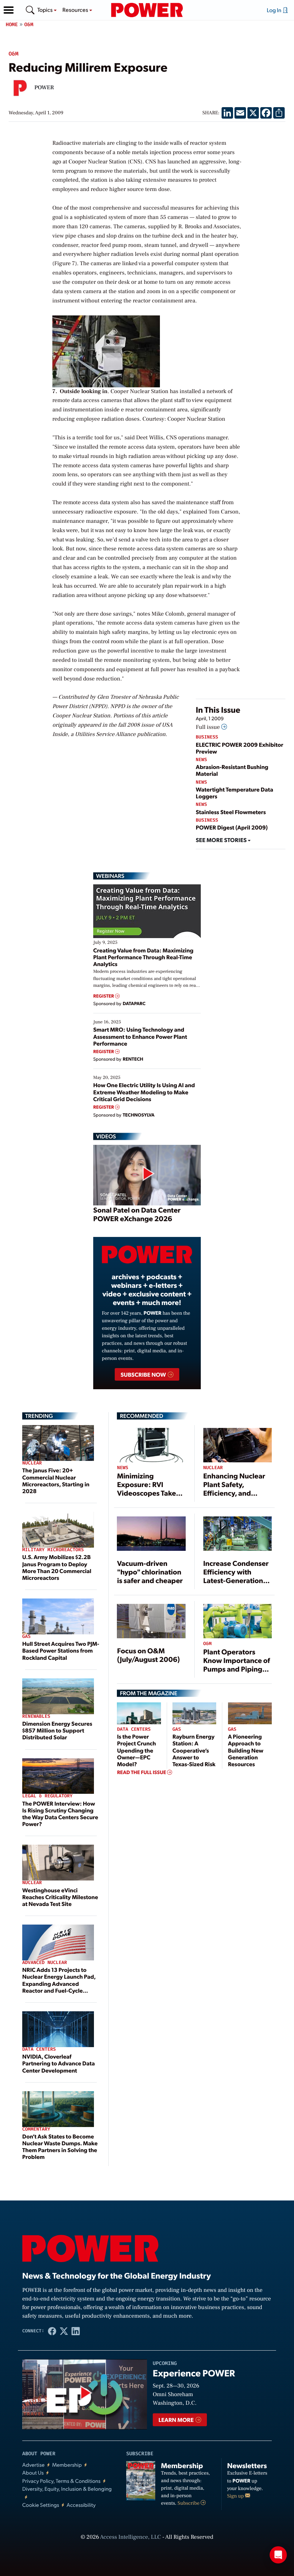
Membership (67, 2465)
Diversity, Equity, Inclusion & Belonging (67, 2489)
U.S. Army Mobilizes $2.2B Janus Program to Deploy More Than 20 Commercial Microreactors (57, 1567)
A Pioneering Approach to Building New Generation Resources (246, 1750)
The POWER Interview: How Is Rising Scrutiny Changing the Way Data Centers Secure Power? (60, 1814)
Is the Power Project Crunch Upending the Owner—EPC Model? (136, 1750)
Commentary (36, 2129)
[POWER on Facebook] (52, 2331)
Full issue (208, 727)
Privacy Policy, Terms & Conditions (61, 2481)
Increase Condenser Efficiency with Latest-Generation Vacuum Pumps (236, 1576)
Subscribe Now (144, 1374)
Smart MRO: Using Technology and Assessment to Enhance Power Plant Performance (140, 1036)
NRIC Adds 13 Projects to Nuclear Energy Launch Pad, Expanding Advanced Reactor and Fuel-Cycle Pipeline (59, 1983)
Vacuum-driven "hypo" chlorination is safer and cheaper (150, 1572)
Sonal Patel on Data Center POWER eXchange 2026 (137, 1214)
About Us (33, 2473)
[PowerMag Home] (147, 10)
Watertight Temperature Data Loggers (234, 793)
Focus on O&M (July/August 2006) (148, 1655)
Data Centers (39, 2049)
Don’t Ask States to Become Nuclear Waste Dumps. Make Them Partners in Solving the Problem (60, 2147)
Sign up (236, 2496)
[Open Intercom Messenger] (278, 2555)
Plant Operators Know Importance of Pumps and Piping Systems (237, 1664)
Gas (26, 1637)
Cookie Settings (41, 2505)
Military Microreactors (53, 1550)
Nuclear (32, 1463)
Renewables (36, 1717)
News (201, 760)
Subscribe (189, 2503)
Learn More (177, 2420)
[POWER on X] (64, 2331)
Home (12, 25)
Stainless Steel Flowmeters (231, 812)
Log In (275, 10)
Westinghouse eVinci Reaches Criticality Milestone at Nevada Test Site (60, 1897)
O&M (29, 25)
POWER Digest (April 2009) (232, 827)
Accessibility (81, 2505)
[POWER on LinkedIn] (76, 2331)
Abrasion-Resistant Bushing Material (232, 770)
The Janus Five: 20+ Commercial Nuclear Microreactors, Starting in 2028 (56, 1480)
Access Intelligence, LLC (131, 2537)
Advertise (33, 2465)
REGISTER (104, 996)
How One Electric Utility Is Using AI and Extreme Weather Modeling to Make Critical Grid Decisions (144, 1092)
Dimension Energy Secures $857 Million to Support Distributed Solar (57, 1730)
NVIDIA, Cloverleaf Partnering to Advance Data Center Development (59, 2063)
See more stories (222, 840)
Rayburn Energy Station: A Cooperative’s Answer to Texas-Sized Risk (194, 1750)
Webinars (110, 876)
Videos (106, 1136)
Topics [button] (46, 9)
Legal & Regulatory (47, 1796)
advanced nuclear (45, 1963)
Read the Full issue (142, 1772)
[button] (9, 10)
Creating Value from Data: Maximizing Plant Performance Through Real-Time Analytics (143, 957)
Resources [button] (76, 9)
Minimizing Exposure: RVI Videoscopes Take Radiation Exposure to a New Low (149, 1493)
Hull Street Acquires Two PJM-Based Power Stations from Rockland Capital (61, 1650)
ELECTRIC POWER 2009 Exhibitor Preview (240, 748)
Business (207, 737)
